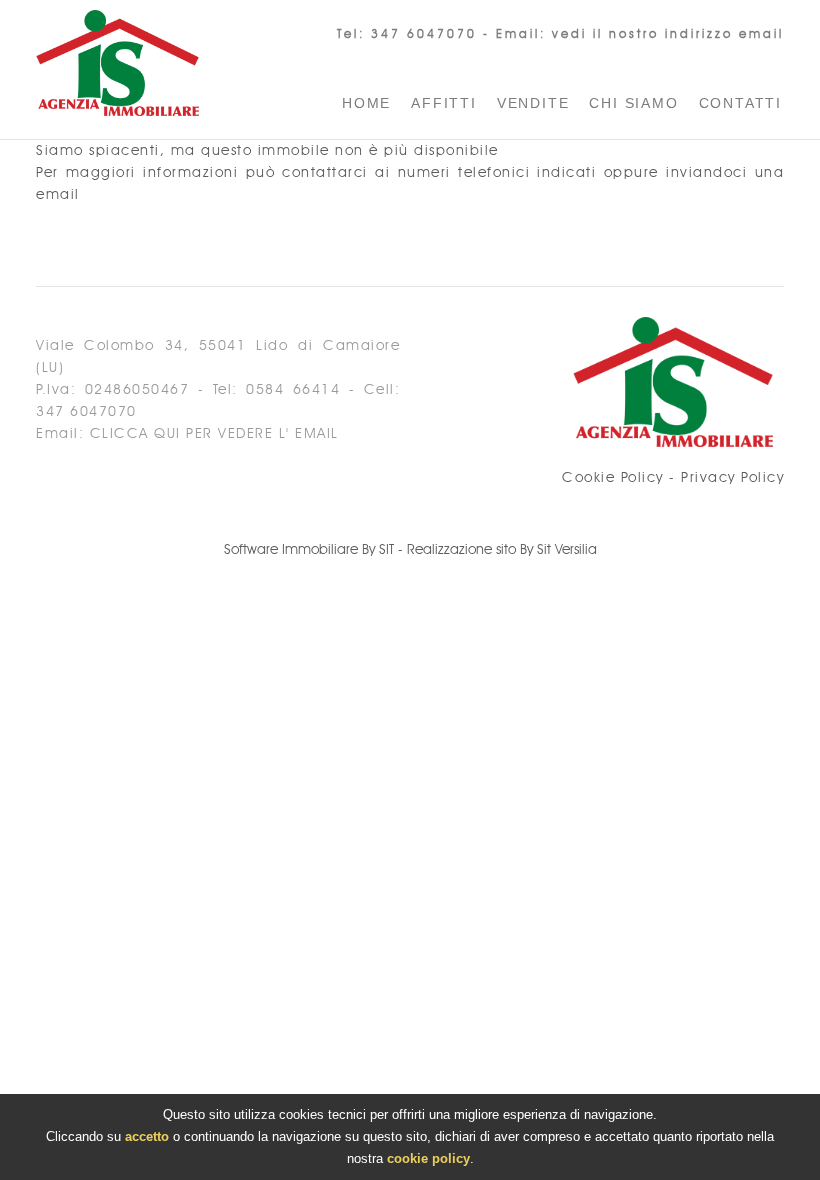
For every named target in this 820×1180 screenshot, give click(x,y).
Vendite (533, 103)
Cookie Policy (613, 478)
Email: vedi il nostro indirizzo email (640, 34)
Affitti (444, 103)
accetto (147, 1136)
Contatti (740, 103)
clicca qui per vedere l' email (214, 434)
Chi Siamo (633, 103)
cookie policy (428, 1158)
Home (366, 103)
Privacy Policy (732, 478)
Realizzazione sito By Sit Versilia (502, 550)
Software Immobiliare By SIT (309, 550)
